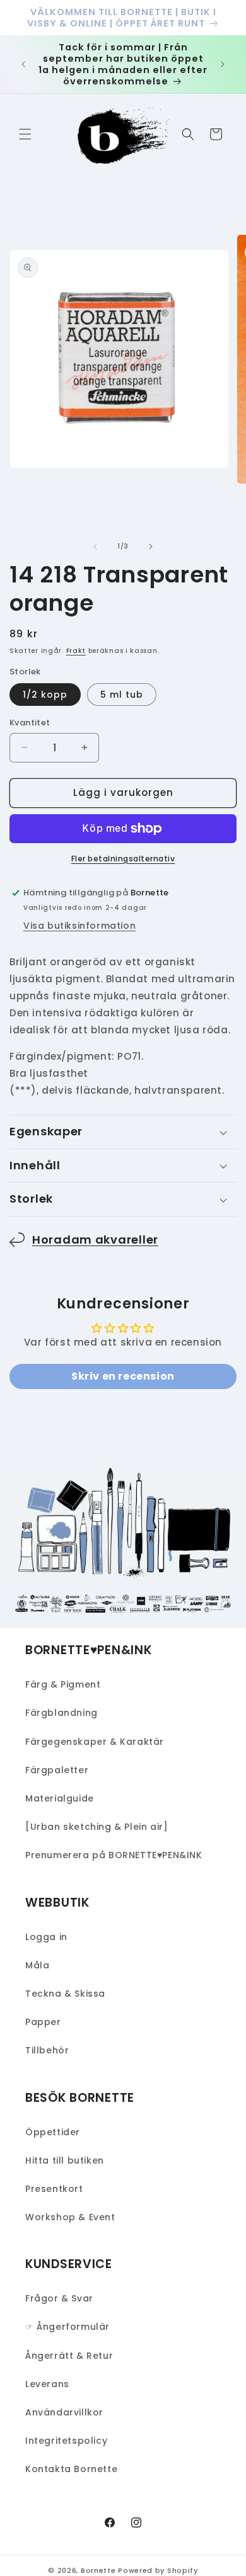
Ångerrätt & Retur (69, 2356)
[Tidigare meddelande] (23, 64)
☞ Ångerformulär (67, 2327)
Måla (37, 1965)
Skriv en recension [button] (123, 1376)
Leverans (47, 2384)
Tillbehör (47, 2050)
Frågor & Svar (59, 2298)
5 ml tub (122, 695)
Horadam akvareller (95, 1240)
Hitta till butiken (65, 2160)
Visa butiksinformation (79, 926)
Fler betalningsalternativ (123, 859)
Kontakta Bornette (71, 2469)
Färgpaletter (57, 1770)
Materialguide (60, 1798)
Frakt (76, 651)
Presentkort (54, 2189)
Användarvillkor (64, 2412)
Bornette (98, 2570)
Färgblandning (61, 1713)
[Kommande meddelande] (223, 64)
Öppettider (53, 2132)
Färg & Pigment (63, 1684)
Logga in (46, 1937)
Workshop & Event (70, 2217)
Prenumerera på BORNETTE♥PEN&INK (114, 1855)
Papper (43, 2022)
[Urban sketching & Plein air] (97, 1827)
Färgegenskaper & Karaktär (95, 1742)
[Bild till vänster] (95, 547)
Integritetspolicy (66, 2441)
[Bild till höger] (151, 547)
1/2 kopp (45, 695)
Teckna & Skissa (65, 1994)
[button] (25, 134)
